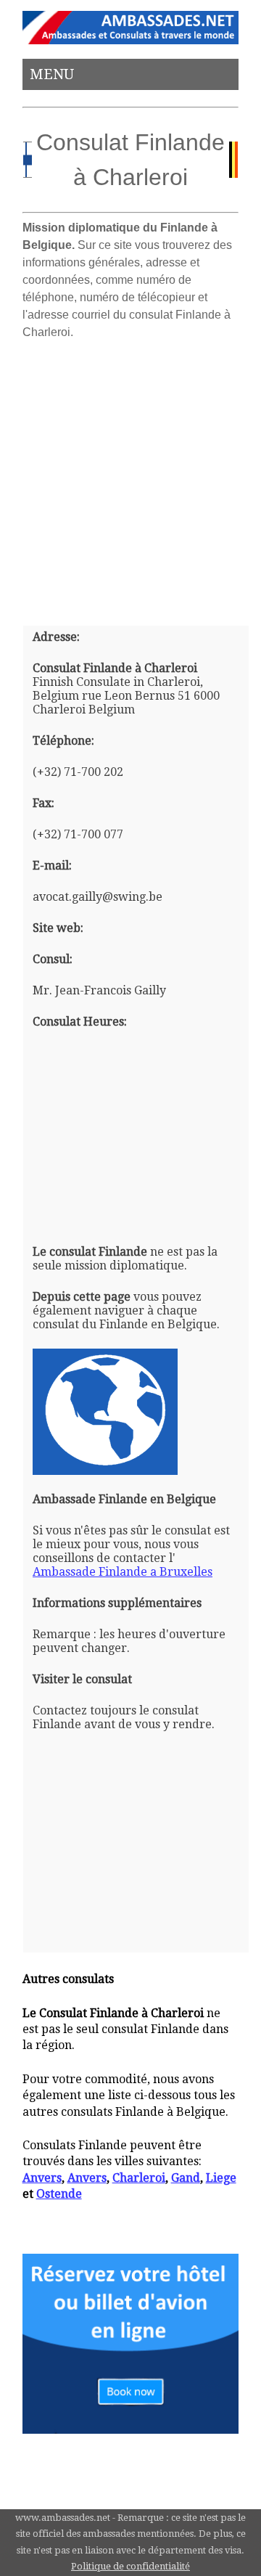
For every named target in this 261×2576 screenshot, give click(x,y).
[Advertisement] (130, 477)
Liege (221, 2178)
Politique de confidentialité (130, 2566)
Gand (186, 2178)
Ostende (59, 2194)
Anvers (42, 2178)
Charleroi (139, 2178)
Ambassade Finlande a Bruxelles (123, 1572)
